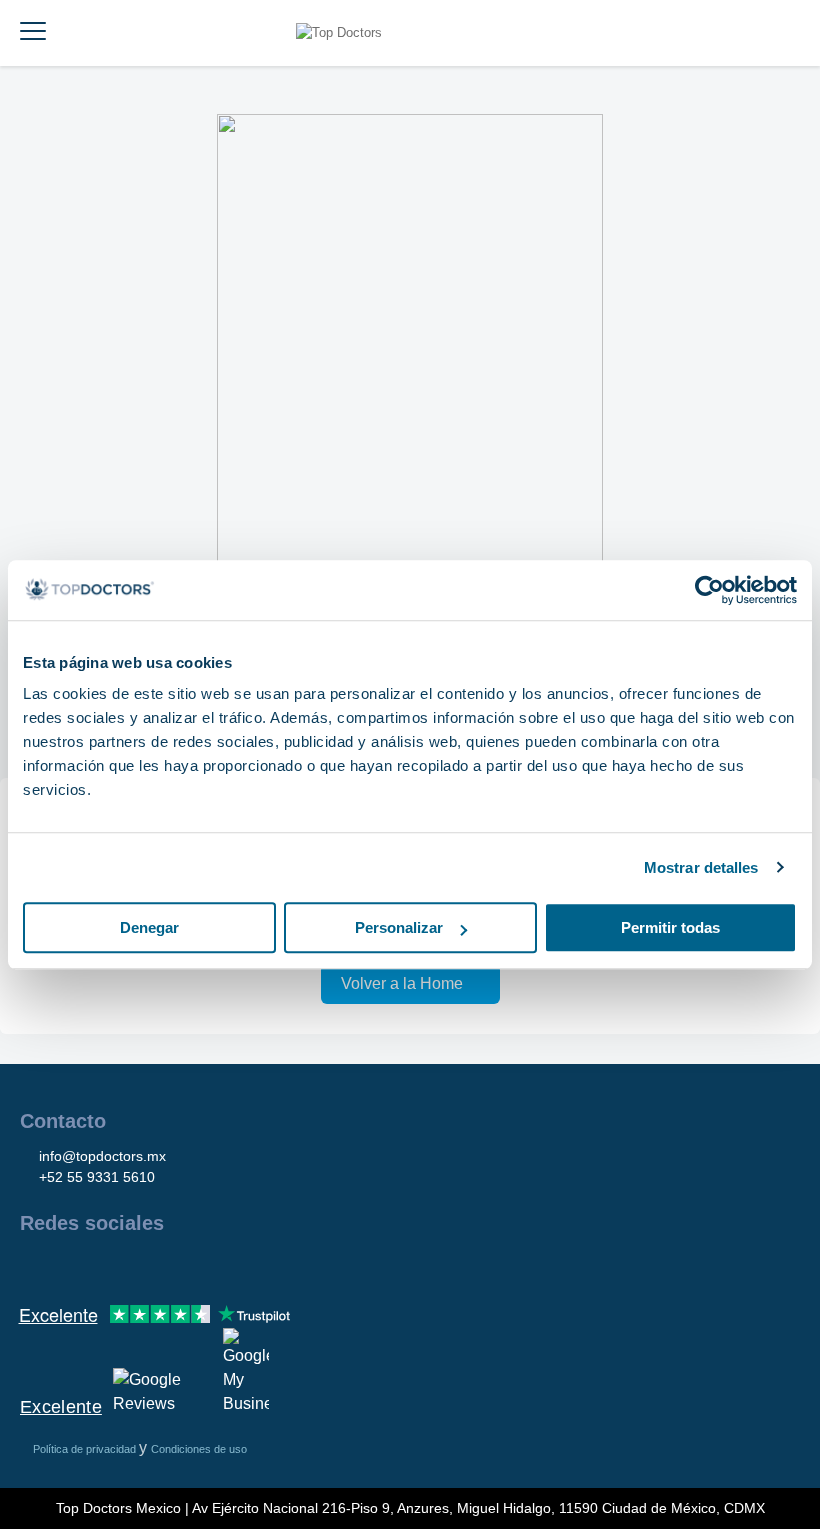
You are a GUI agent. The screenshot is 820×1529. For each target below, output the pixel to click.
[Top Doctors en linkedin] (106, 1266)
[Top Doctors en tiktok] (214, 1266)
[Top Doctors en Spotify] (252, 1266)
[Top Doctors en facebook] (34, 1266)
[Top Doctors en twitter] (142, 1266)
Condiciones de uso (199, 1449)
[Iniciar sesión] (798, 33)
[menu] (33, 33)
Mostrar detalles (701, 867)
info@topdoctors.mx (102, 1156)
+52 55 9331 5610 (97, 1177)
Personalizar (399, 927)
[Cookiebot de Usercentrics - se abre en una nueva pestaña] (709, 590)
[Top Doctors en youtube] (178, 1266)
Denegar (149, 927)
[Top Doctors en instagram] (70, 1266)
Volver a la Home (402, 983)
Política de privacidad (86, 1449)
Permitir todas (670, 927)
